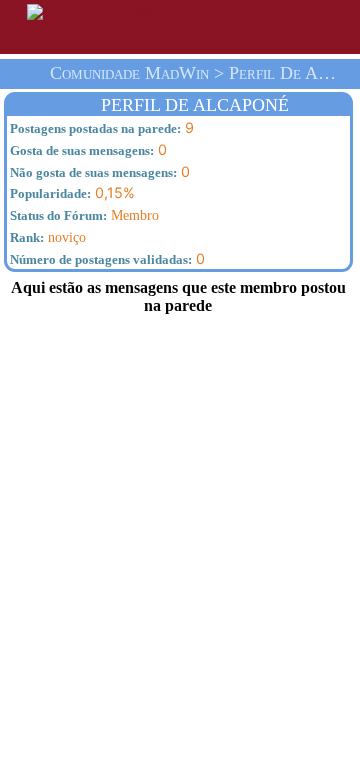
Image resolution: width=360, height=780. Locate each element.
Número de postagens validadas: (99, 260)
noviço (46, 237)
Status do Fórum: (57, 216)
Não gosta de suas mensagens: (92, 173)
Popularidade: (49, 194)
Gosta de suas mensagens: (80, 151)
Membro (83, 215)
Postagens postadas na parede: (94, 129)
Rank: (25, 238)
